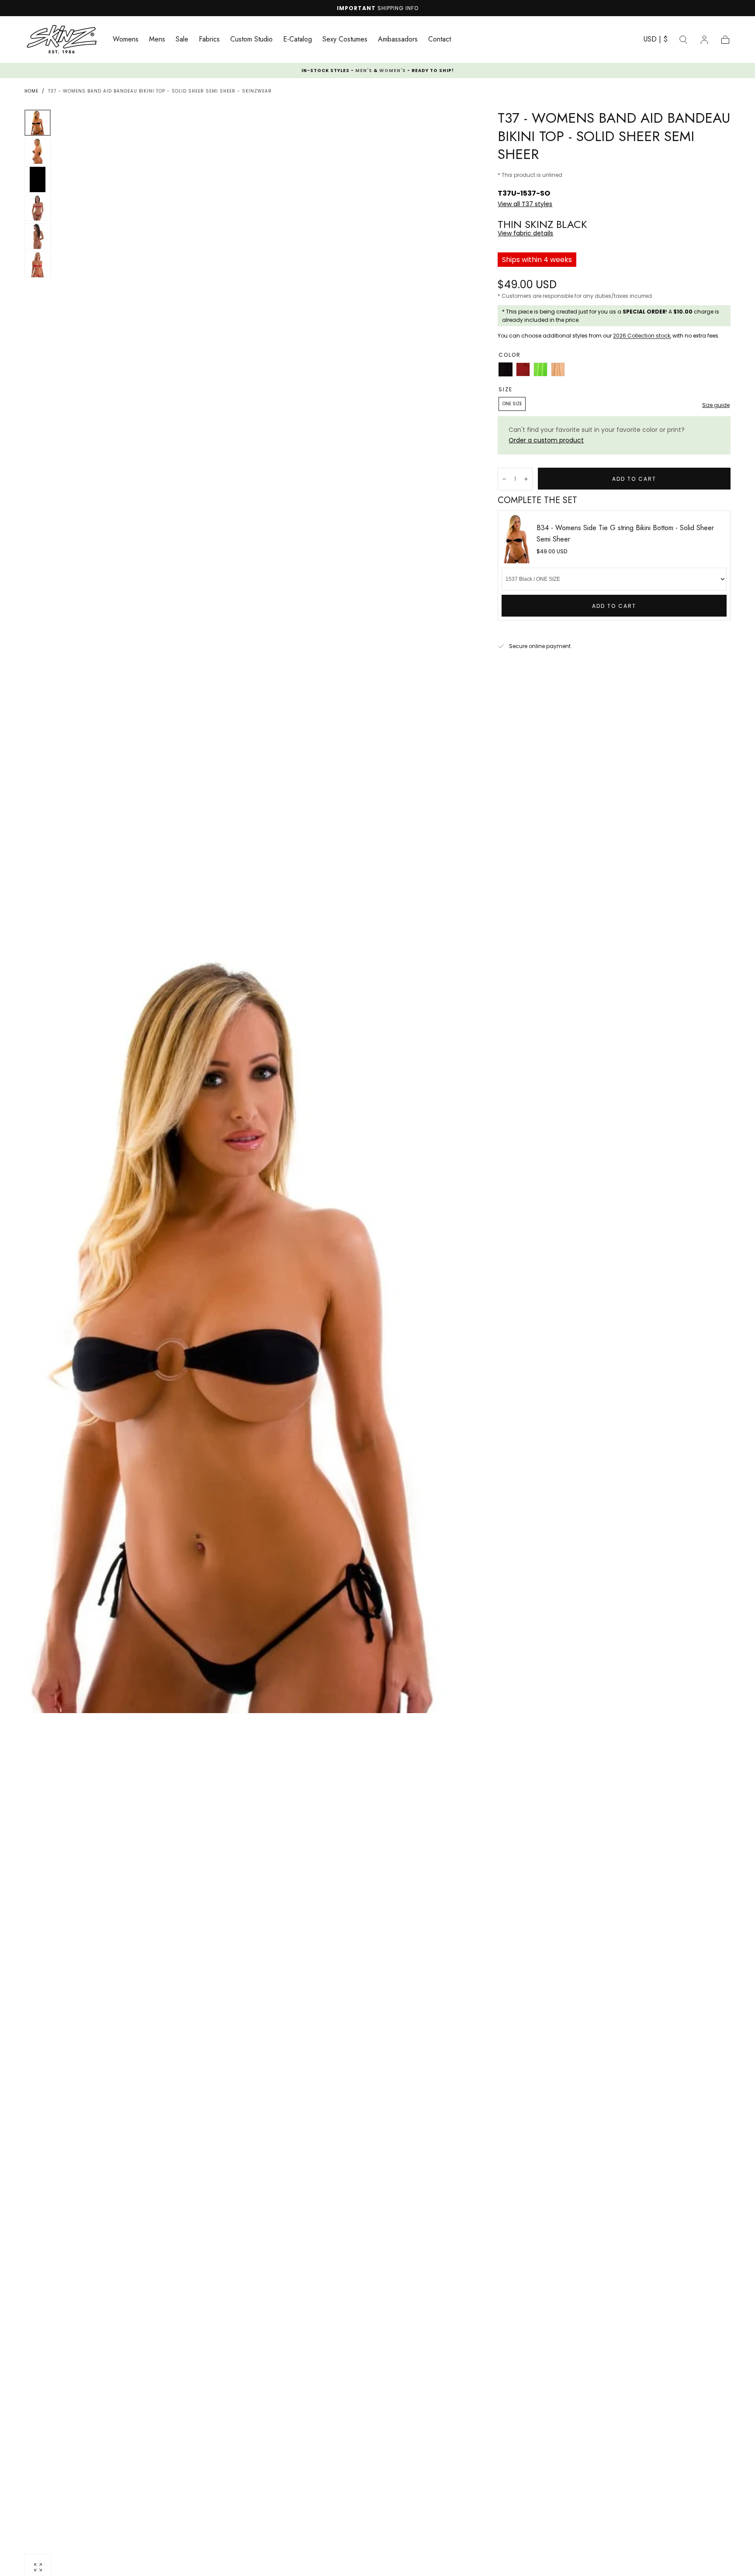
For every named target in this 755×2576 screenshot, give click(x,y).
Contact (440, 40)
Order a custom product (546, 440)
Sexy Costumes (345, 40)
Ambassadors (398, 40)
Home (31, 91)
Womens (126, 40)
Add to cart (634, 479)
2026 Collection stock (642, 336)
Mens (157, 40)
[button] (656, 41)
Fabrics (209, 40)
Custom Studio (251, 40)
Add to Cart (614, 606)
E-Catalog (298, 40)
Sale (182, 40)
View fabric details (525, 233)
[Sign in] (704, 40)
